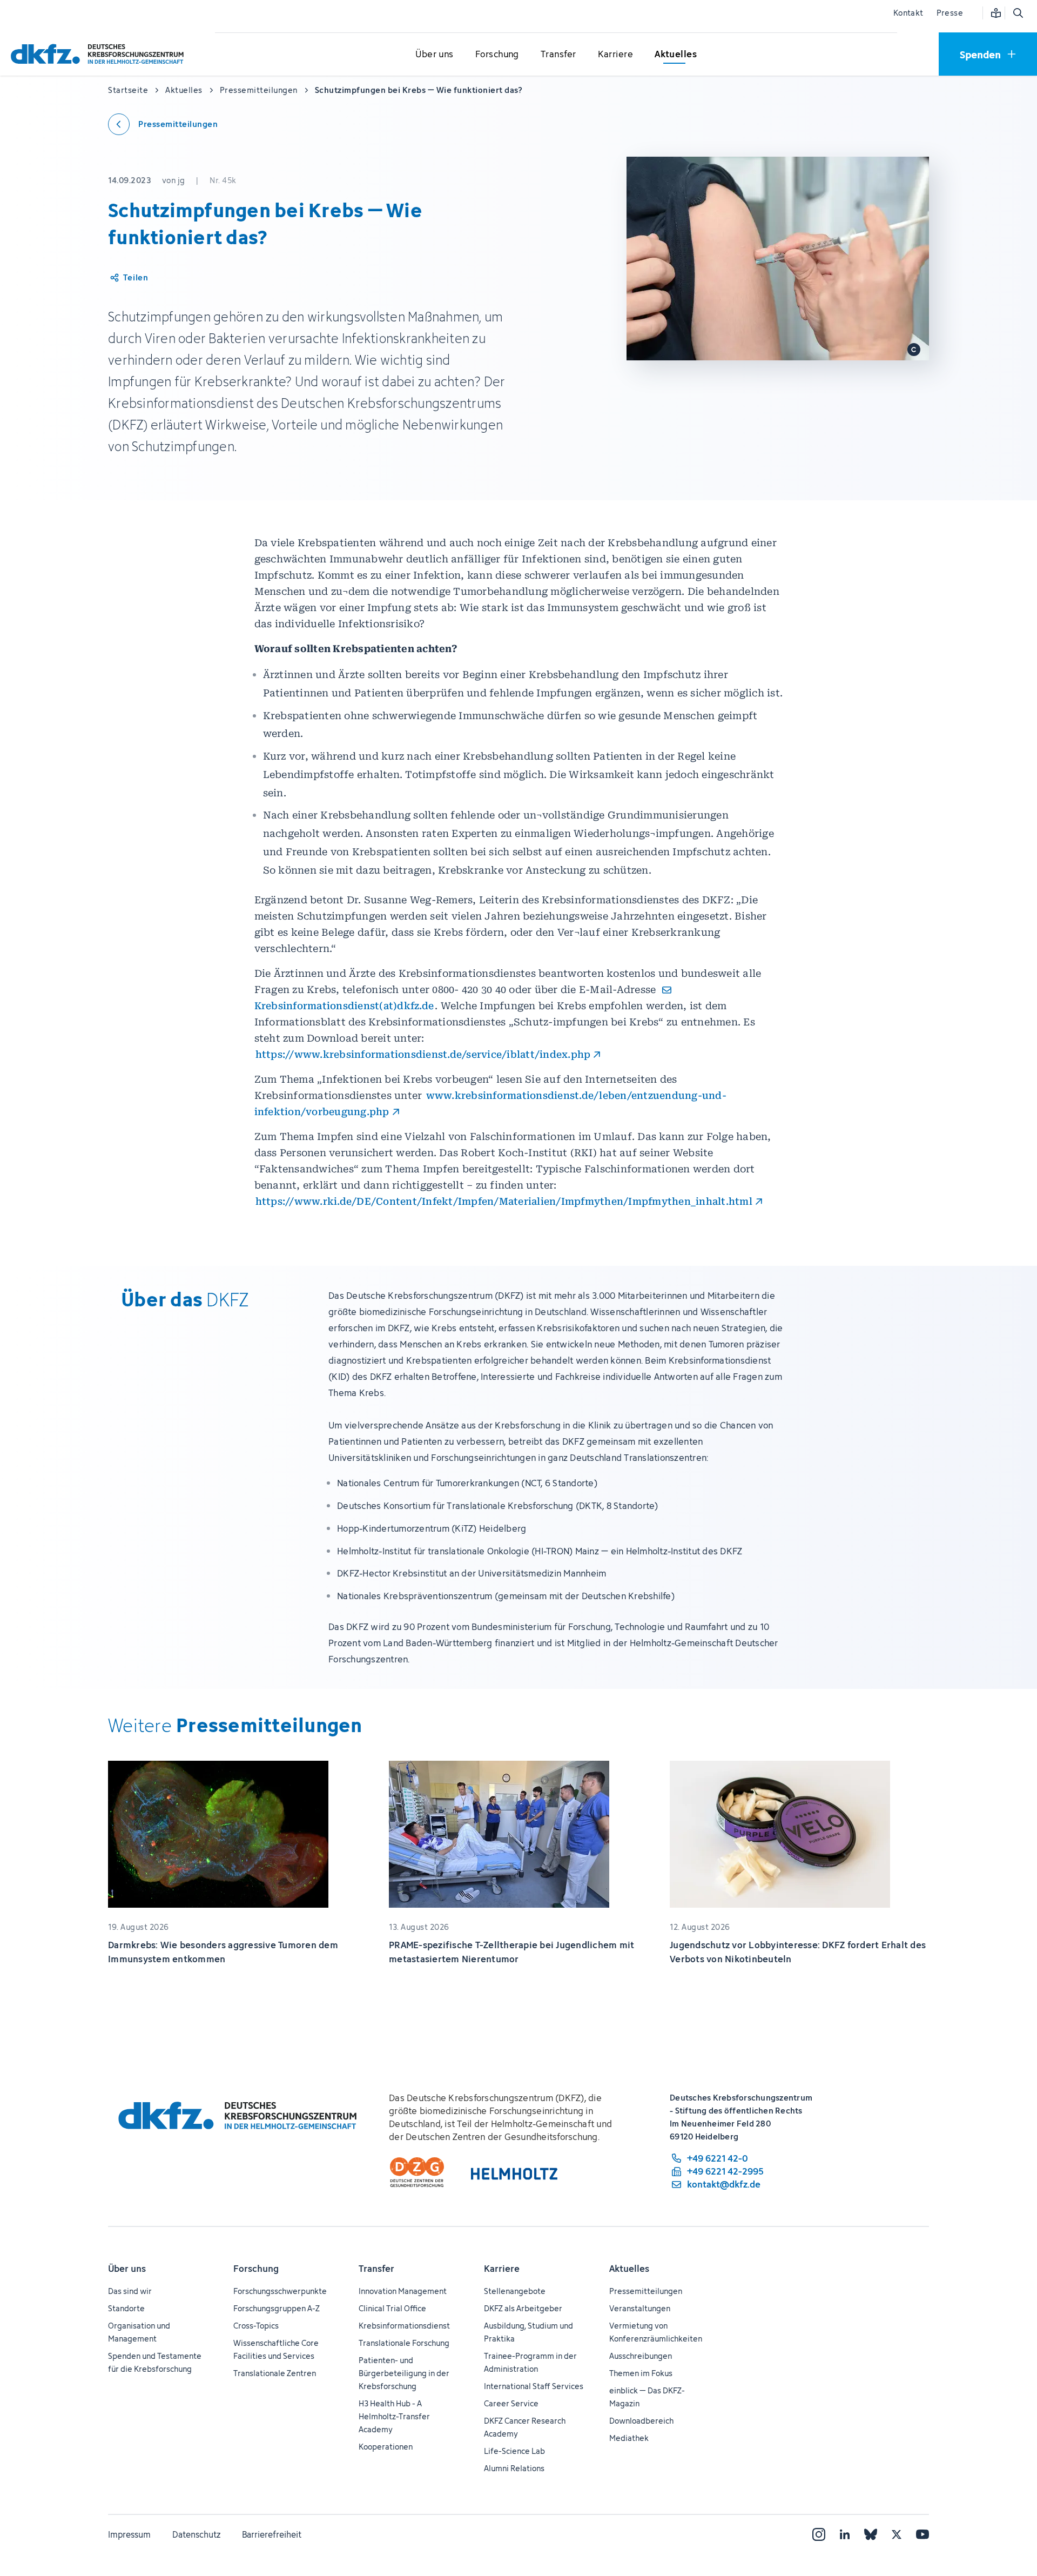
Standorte (126, 2308)
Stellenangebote (515, 2291)
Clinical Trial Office (392, 2308)
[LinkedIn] (845, 2534)
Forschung (256, 2269)
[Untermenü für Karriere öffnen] (615, 55)
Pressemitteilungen (646, 2291)
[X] (897, 2534)
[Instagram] (819, 2534)
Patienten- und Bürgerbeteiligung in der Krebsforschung (404, 2373)
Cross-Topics (256, 2326)
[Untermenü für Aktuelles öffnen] (676, 55)
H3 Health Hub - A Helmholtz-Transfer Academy (394, 2416)
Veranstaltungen (640, 2308)
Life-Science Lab (514, 2451)
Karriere (502, 2269)
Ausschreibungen (641, 2356)
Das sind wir (130, 2291)
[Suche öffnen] (1018, 13)
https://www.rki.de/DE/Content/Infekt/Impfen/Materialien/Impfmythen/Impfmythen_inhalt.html (504, 1201)
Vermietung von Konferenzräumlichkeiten (656, 2332)
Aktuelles (629, 2269)
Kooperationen (386, 2447)
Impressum (129, 2534)
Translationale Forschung (404, 2343)
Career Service (511, 2403)
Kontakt (908, 13)
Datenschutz (196, 2534)
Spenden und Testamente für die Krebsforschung (155, 2362)
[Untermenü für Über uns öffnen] (435, 55)
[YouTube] (922, 2534)
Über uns (127, 2269)
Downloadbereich (641, 2421)
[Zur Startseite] (100, 54)
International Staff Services (534, 2386)
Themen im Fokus (641, 2373)
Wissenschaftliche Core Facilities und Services (276, 2349)
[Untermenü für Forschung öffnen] (497, 55)
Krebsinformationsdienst (404, 2326)
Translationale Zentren (275, 2373)
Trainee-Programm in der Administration (530, 2362)
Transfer (376, 2269)
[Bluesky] (871, 2534)
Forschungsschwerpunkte (280, 2291)
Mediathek (629, 2438)
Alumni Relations (514, 2468)
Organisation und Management (139, 2332)
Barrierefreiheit (272, 2534)
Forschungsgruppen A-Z (277, 2308)
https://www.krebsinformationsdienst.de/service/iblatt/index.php (423, 1054)
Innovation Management (403, 2291)
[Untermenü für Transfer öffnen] (558, 55)
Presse (950, 13)
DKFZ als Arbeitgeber (523, 2308)
